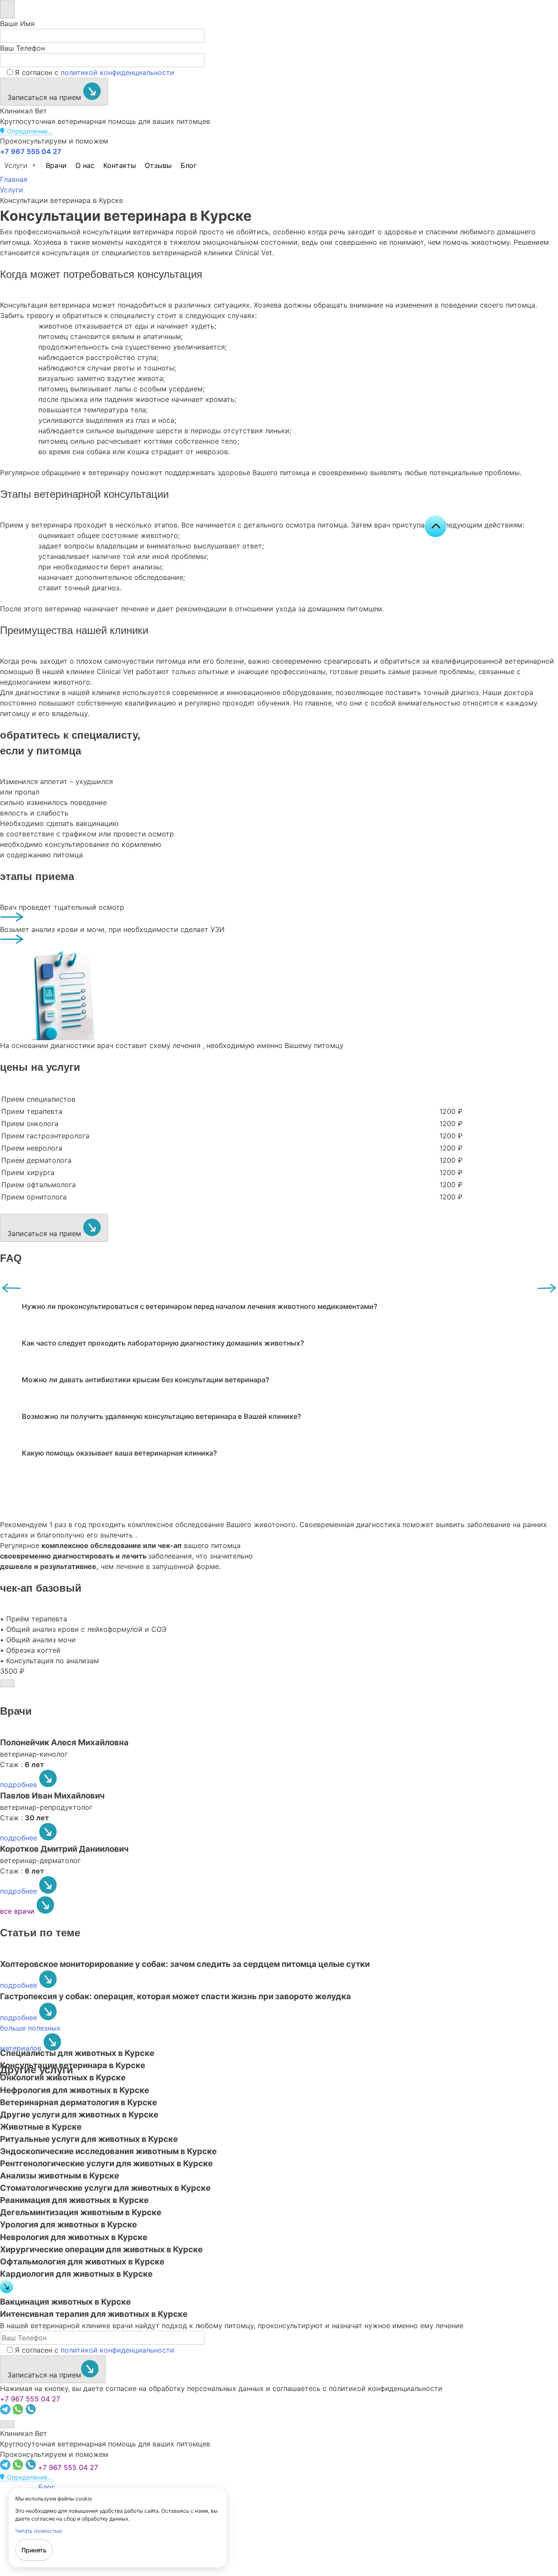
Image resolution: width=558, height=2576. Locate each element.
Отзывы (158, 165)
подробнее (20, 1785)
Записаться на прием (45, 97)
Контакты (120, 165)
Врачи (56, 165)
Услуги (16, 165)
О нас (85, 165)
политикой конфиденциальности (117, 72)
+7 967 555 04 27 (30, 2399)
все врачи (18, 1911)
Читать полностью (39, 2531)
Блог (189, 165)
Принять (34, 2550)
